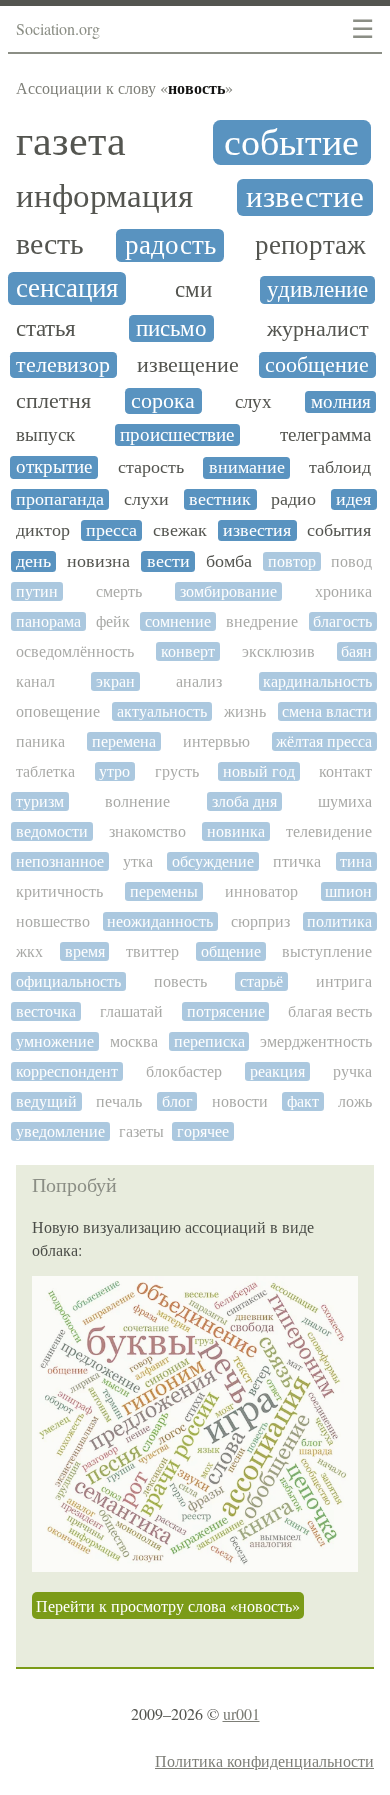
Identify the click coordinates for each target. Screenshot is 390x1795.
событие (291, 142)
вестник (220, 499)
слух (253, 401)
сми (193, 290)
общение (231, 951)
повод (351, 561)
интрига (344, 981)
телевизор (63, 365)
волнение (137, 801)
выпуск (45, 435)
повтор (292, 561)
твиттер (152, 951)
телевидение (329, 831)
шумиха (345, 801)
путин (37, 591)
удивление (317, 289)
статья (46, 328)
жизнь (245, 711)
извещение (188, 365)
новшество (53, 921)
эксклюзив (278, 651)
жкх (29, 951)
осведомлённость (75, 651)
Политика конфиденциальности (264, 1760)
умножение (55, 1041)
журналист (318, 329)
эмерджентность (316, 1041)
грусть (177, 771)
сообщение (317, 365)
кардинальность (317, 681)
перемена (124, 741)
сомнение (178, 621)
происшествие (177, 435)
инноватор (261, 891)
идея (353, 499)
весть (50, 244)
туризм (40, 801)
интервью (216, 741)
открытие (54, 467)
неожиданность (160, 921)
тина (356, 861)
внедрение (262, 621)
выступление (327, 951)
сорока (163, 401)
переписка (209, 1041)
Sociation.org (58, 28)
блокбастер (184, 1071)
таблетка (45, 771)
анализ (199, 681)
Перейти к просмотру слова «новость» (168, 1605)
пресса (111, 530)
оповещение (58, 711)
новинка (236, 831)
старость (151, 467)
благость (342, 621)
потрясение (226, 1011)
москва (134, 1041)
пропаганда (60, 499)
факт (303, 1101)
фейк (113, 621)
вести (168, 561)
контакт (345, 771)
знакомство (147, 831)
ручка (352, 1071)
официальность (68, 981)
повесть (180, 981)
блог (177, 1101)
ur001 (241, 1713)
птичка (297, 861)
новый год (259, 771)
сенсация (67, 288)
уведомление (60, 1131)
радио (293, 499)
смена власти (327, 711)
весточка (46, 1011)
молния (341, 402)
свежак (180, 530)
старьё (261, 981)
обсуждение (213, 861)
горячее (203, 1131)
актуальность (162, 711)
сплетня (53, 401)
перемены (164, 891)
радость (170, 245)
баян (356, 651)
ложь (355, 1101)
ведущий (46, 1101)
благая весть (330, 1011)
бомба (229, 561)
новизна (98, 561)
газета (71, 141)
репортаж (310, 245)
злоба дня (244, 801)
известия (257, 530)
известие (305, 197)
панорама (48, 621)
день (33, 561)
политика (339, 921)
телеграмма (325, 435)
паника (40, 741)
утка (138, 861)
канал (35, 681)
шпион (348, 891)
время (85, 951)
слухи (146, 499)
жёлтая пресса (324, 741)
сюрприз (260, 921)
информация (104, 196)
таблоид (340, 467)
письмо (171, 328)
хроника (343, 591)
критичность (59, 891)
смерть (119, 591)
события (339, 530)
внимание (247, 467)
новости (240, 1101)
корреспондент (67, 1071)
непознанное (60, 861)
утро (114, 771)
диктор (43, 530)
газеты (141, 1131)
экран (115, 681)
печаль (119, 1101)
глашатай (131, 1011)
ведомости (52, 831)
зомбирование (228, 591)
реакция (277, 1071)
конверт (188, 651)
